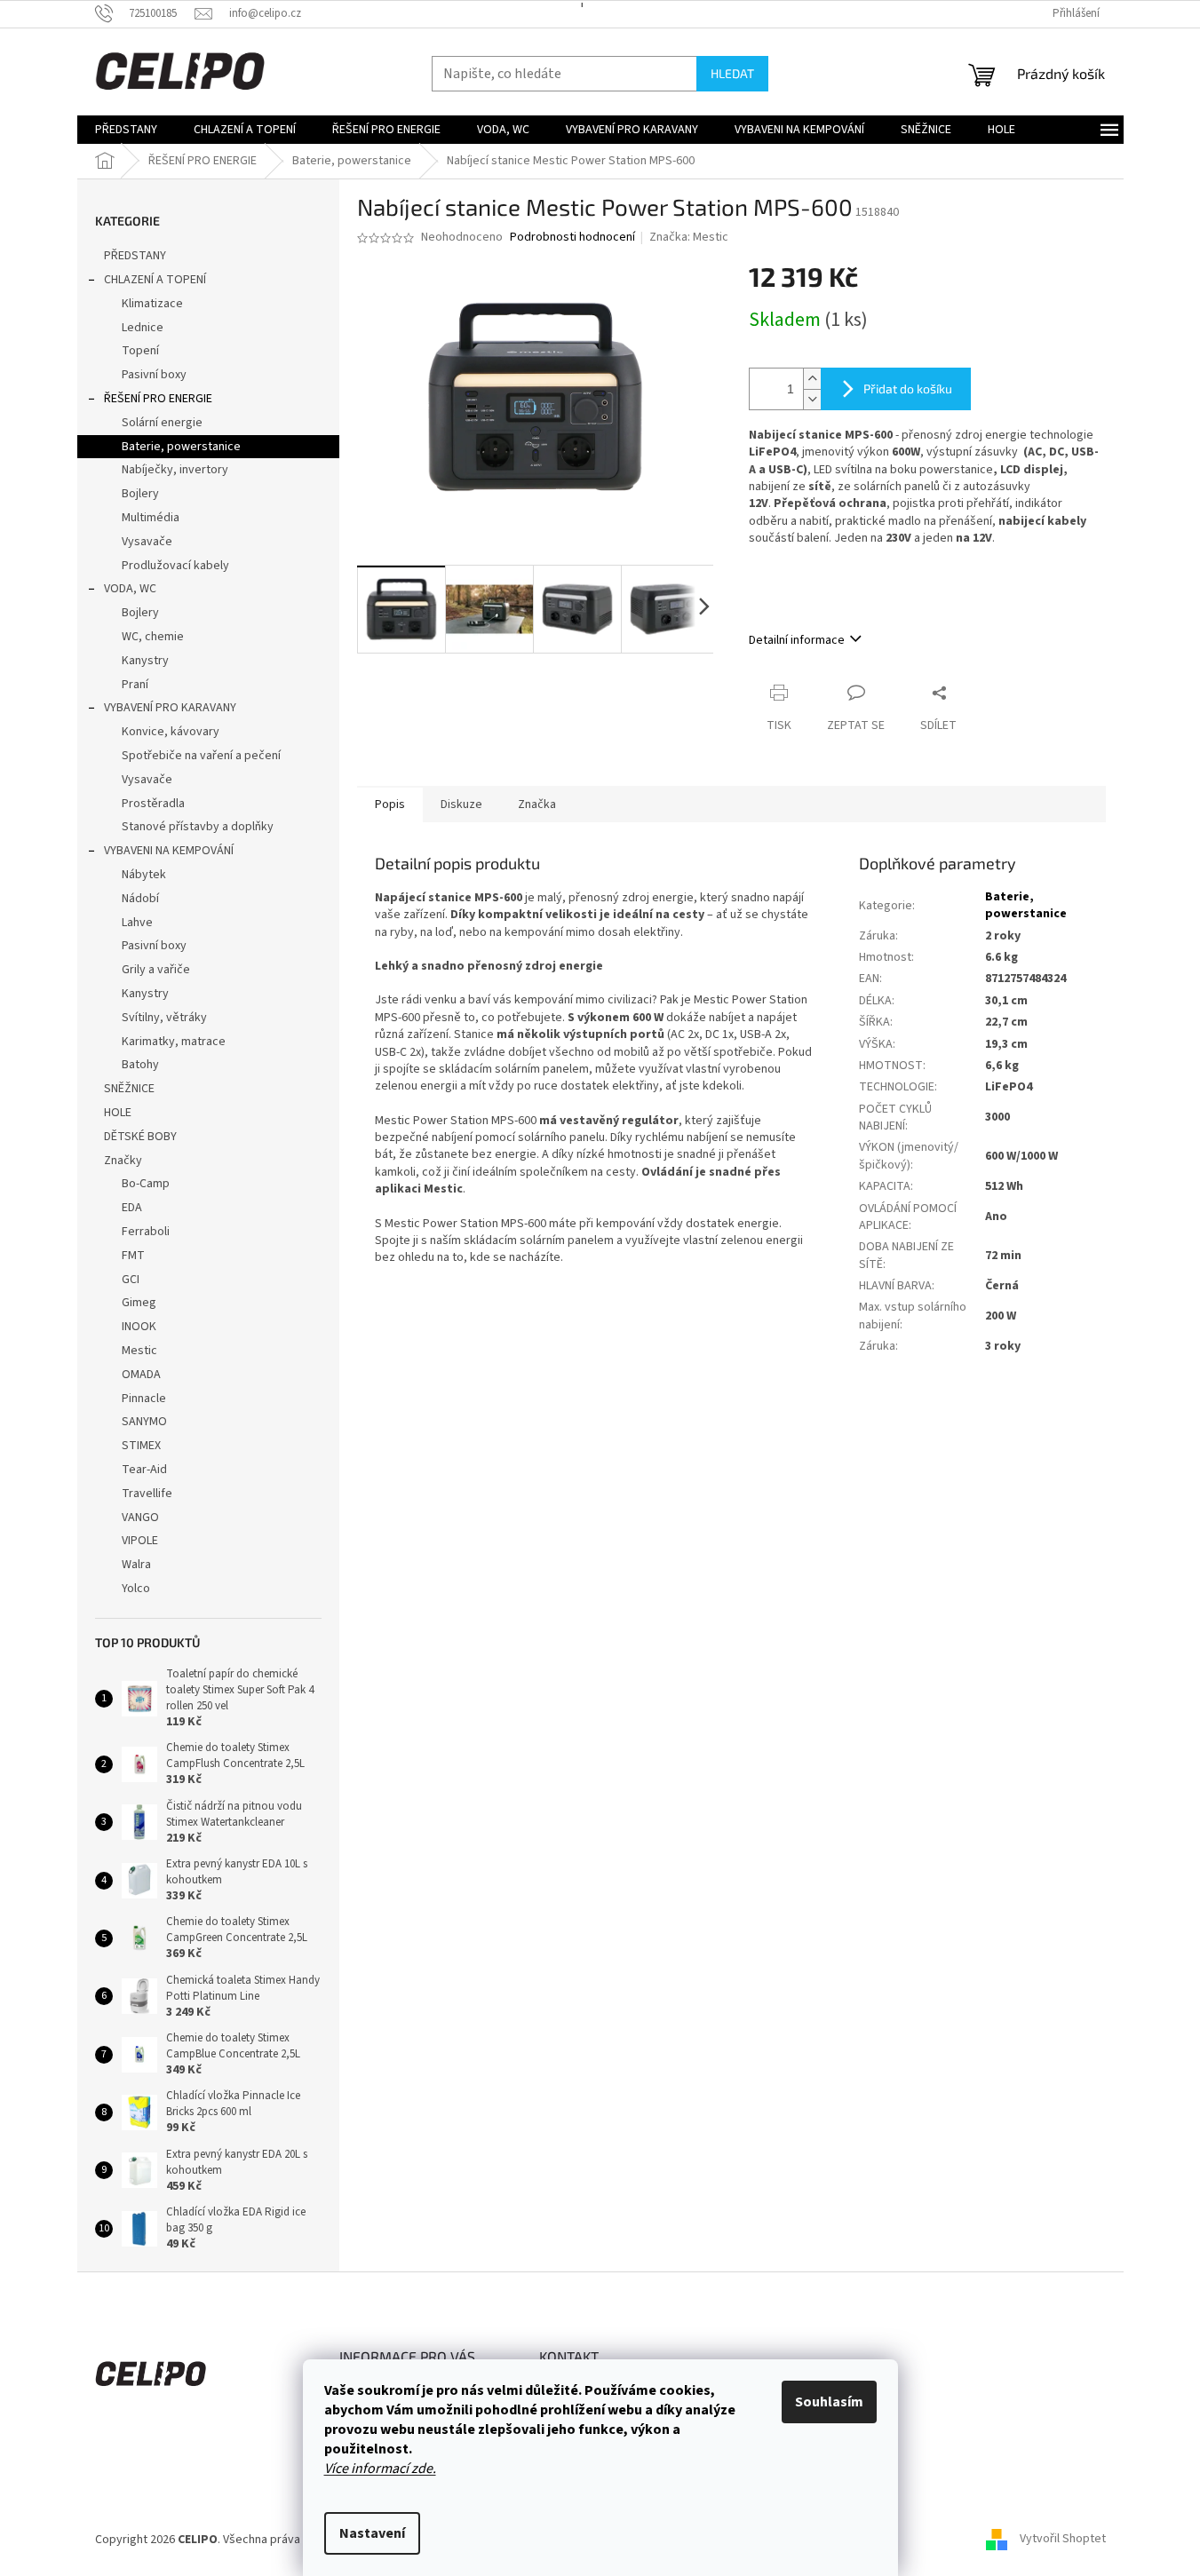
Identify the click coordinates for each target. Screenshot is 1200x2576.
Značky (123, 1161)
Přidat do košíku (908, 388)
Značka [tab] (537, 805)
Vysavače (147, 542)
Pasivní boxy (154, 375)
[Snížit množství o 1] (812, 399)
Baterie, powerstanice (181, 447)
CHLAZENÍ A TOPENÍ (155, 280)
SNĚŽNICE (129, 1089)
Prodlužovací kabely (175, 566)
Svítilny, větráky (164, 1018)
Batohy (140, 1065)
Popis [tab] (390, 805)
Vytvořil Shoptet (1063, 2540)
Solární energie (162, 423)
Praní (135, 685)
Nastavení (372, 2533)
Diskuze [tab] (461, 805)
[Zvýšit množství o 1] (812, 379)
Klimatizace (152, 304)
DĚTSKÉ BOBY (140, 1137)
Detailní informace (797, 640)
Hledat (732, 73)
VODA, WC (130, 589)
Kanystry (145, 661)
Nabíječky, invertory (175, 470)
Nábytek (144, 875)
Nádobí (140, 899)
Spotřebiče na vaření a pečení (201, 756)
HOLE (118, 1113)
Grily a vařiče (156, 970)
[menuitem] (126, 130)
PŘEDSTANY (135, 256)
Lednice (143, 328)
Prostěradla (153, 804)
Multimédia (151, 518)
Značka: (689, 237)
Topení (140, 351)
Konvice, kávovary (171, 732)
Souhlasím (829, 2402)
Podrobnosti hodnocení (572, 238)
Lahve (137, 923)
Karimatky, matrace (174, 1042)
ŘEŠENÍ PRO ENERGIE (158, 399)
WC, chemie (153, 637)
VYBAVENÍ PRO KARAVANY (170, 708)
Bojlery (140, 494)
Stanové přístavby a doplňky (198, 827)
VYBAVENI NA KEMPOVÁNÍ (169, 851)
